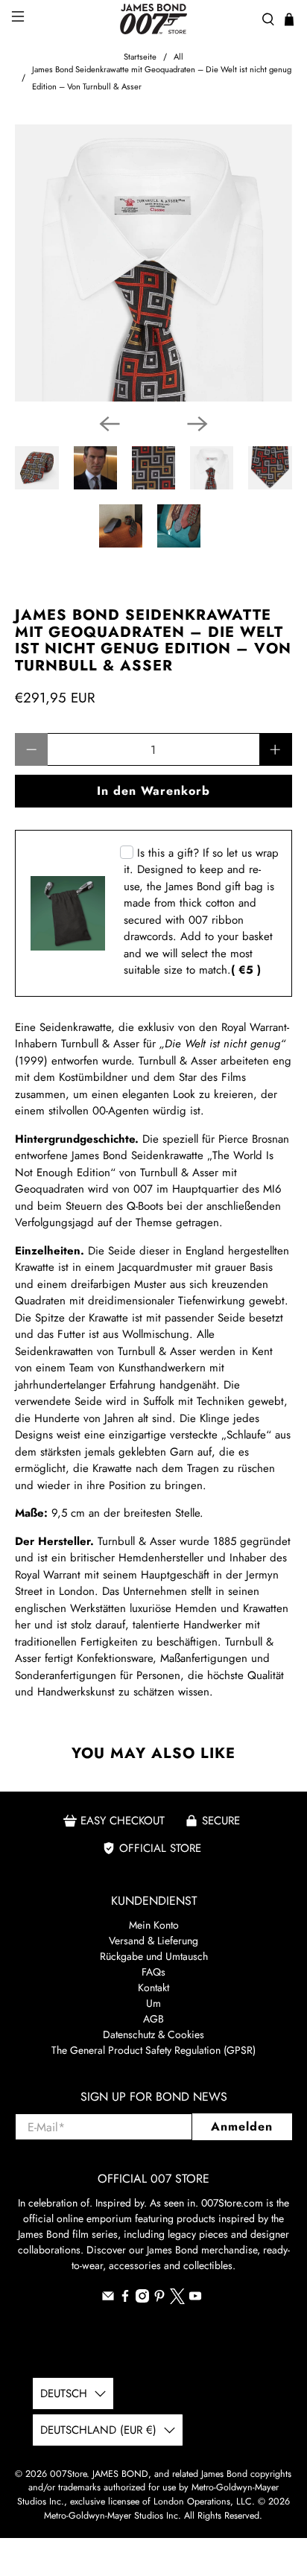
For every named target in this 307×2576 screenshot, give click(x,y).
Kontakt (153, 1987)
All (178, 57)
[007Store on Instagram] (142, 2299)
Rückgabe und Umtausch (154, 1956)
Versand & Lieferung (153, 1941)
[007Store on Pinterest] (159, 2299)
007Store (68, 2474)
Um (153, 2003)
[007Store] (153, 19)
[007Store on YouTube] (195, 2299)
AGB (153, 2019)
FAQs (153, 1972)
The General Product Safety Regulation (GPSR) (153, 2050)
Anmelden (242, 2126)
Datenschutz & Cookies (153, 2034)
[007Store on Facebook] (125, 2299)
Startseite (140, 57)
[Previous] (110, 424)
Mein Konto (154, 1925)
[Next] (197, 424)
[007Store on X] (177, 2300)
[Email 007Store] (108, 2299)
